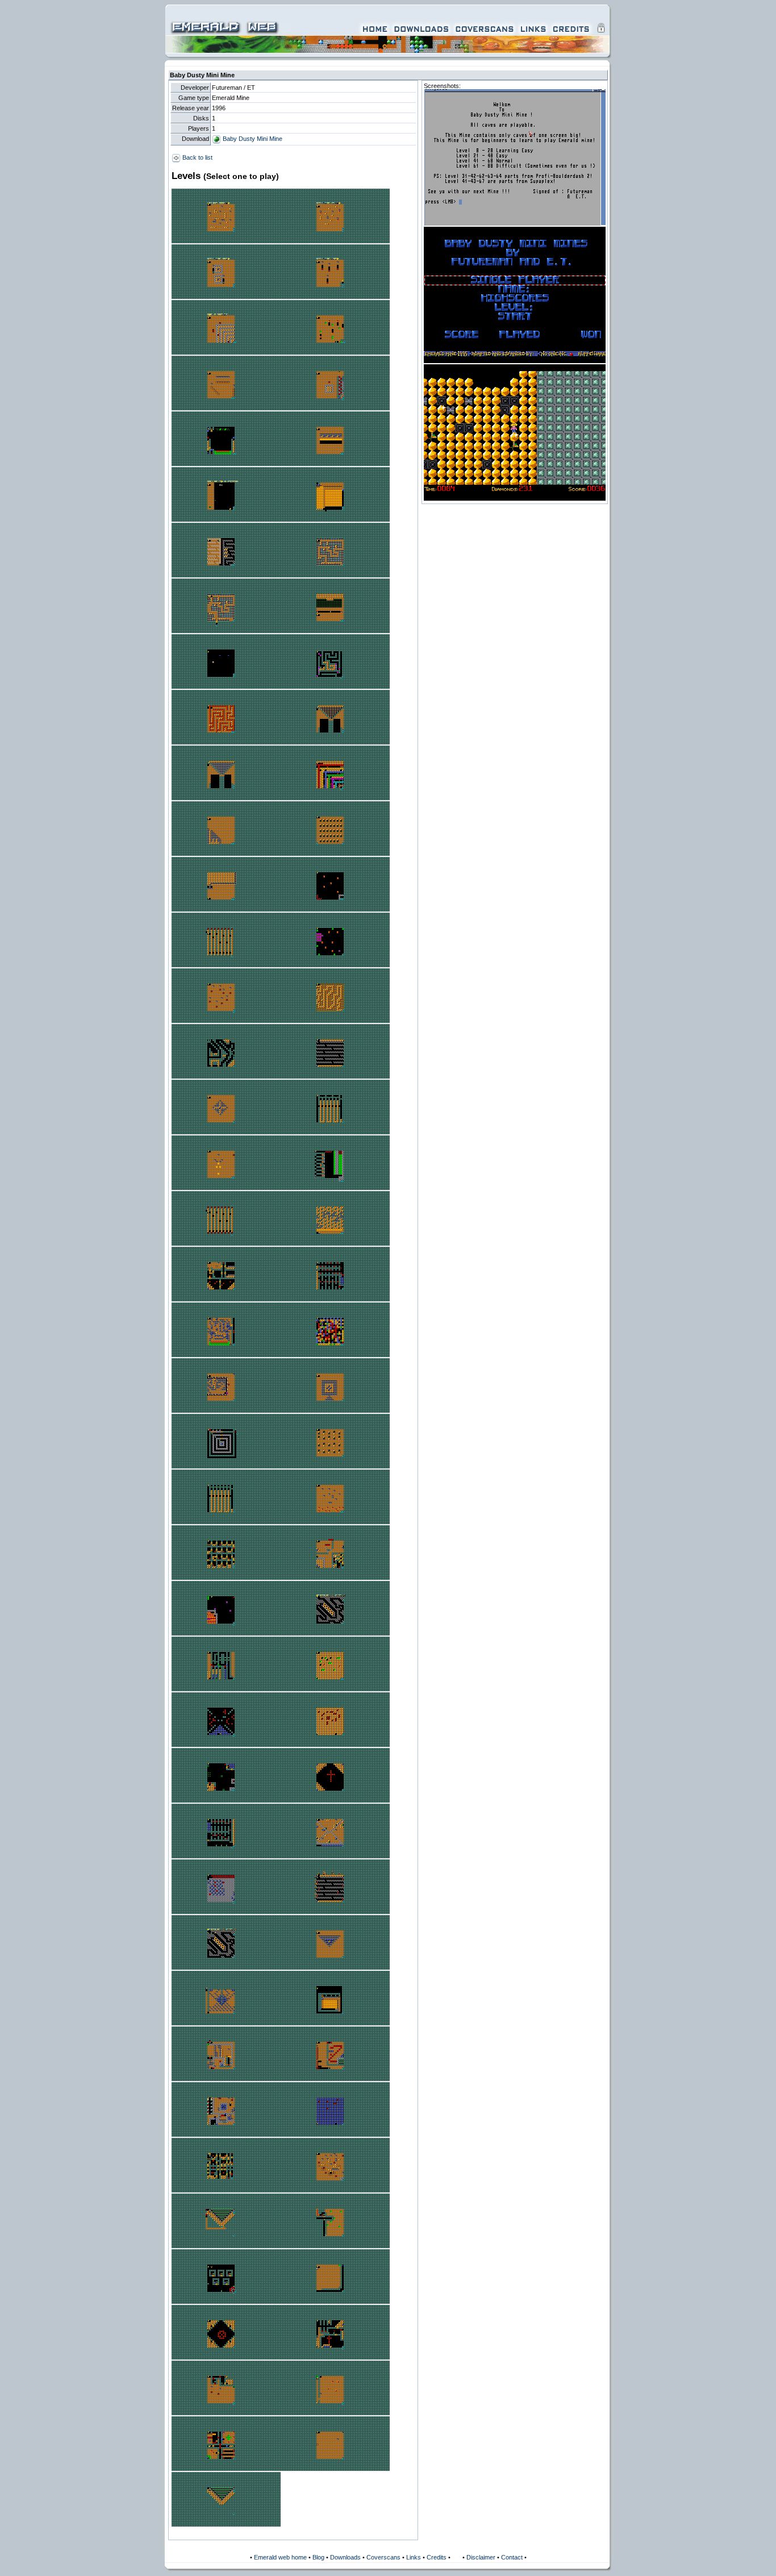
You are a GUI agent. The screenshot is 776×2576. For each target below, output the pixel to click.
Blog (318, 2557)
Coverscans (383, 2557)
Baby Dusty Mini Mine (252, 139)
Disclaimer (481, 2557)
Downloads (345, 2557)
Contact (512, 2557)
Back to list (197, 157)
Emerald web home (280, 2557)
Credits (437, 2557)
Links (414, 2557)
